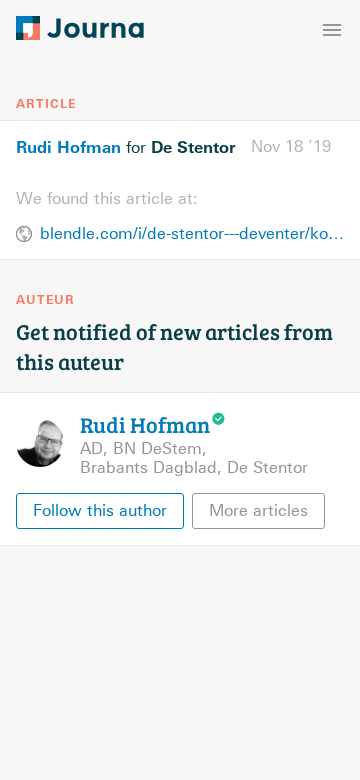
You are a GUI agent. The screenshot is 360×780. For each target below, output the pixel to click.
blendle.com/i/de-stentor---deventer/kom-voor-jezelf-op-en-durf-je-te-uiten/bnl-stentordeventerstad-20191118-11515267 (192, 233)
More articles (258, 510)
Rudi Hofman (68, 147)
